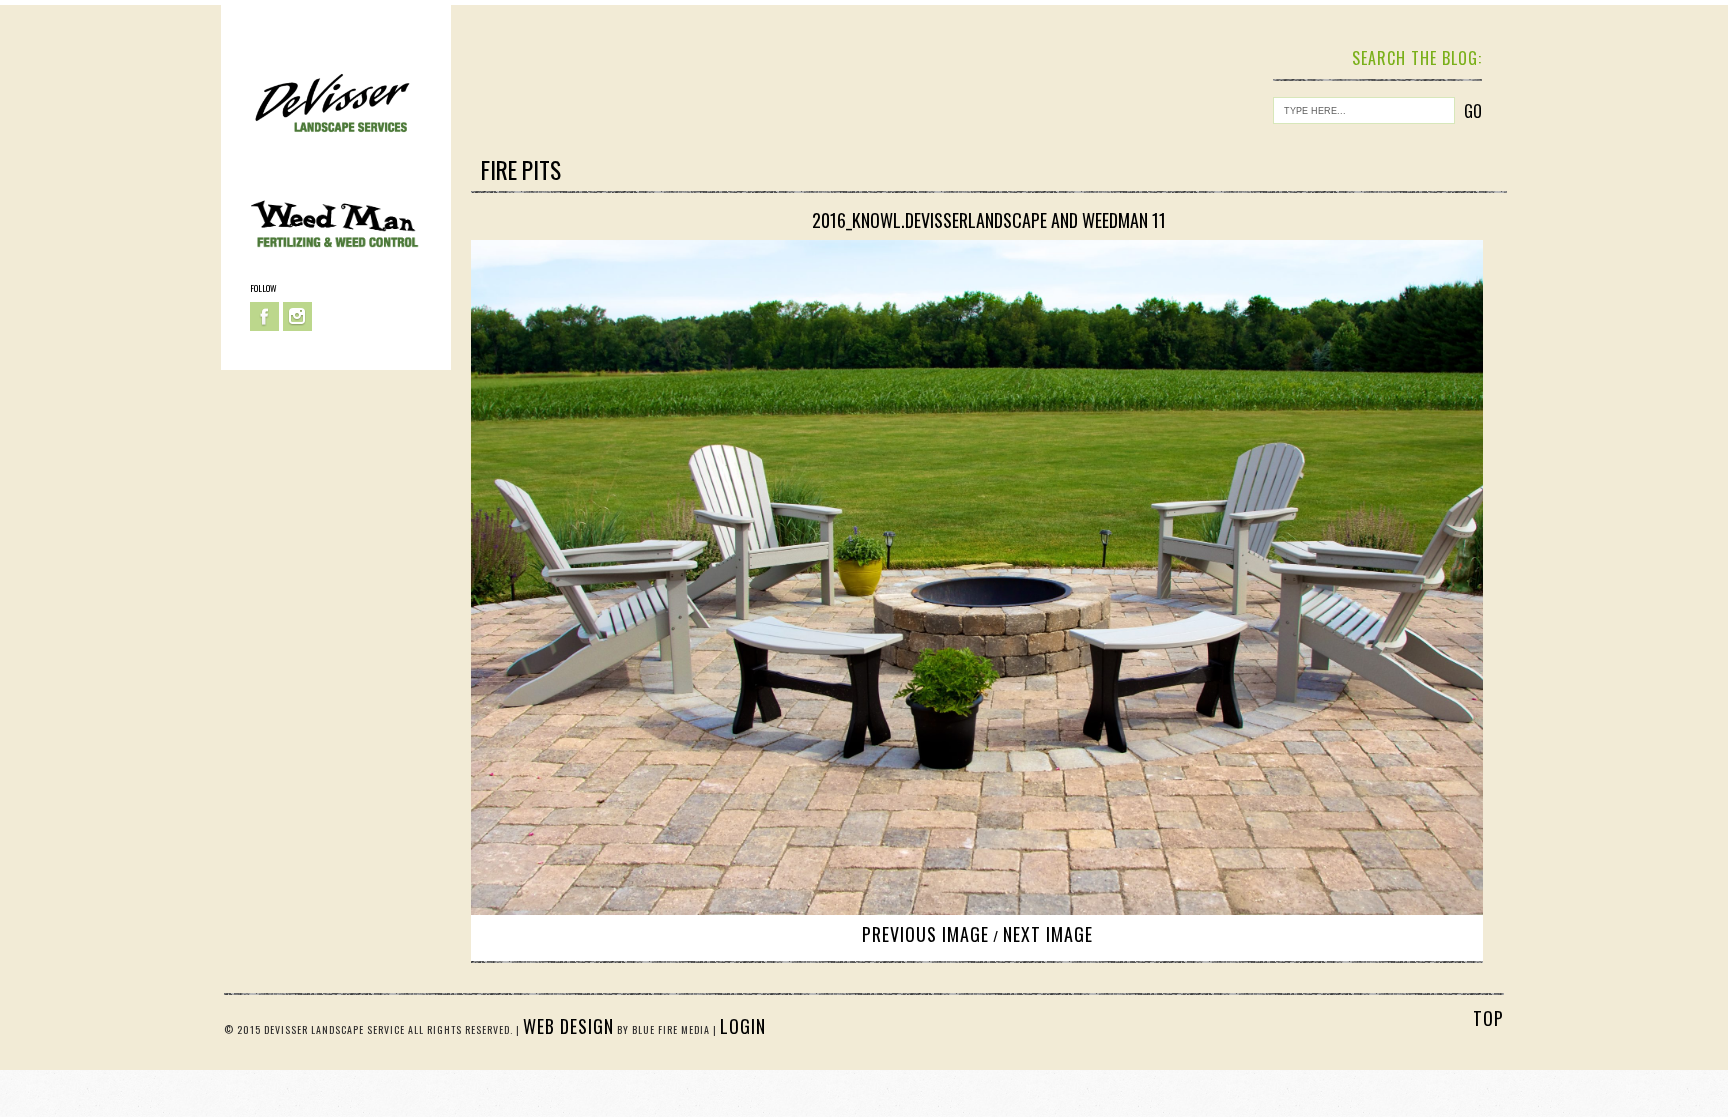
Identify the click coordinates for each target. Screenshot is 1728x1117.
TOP (1488, 1018)
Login (743, 1026)
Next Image (1048, 934)
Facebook (264, 316)
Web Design (568, 1026)
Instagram (297, 316)
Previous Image (925, 934)
